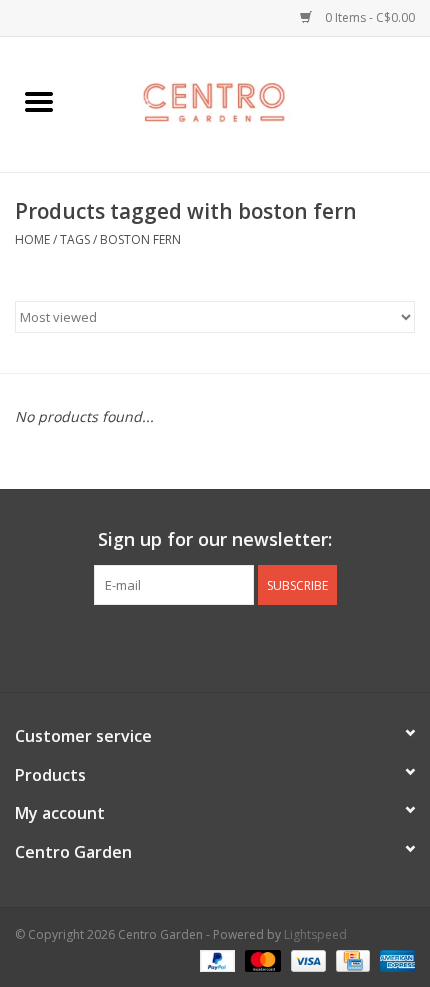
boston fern (140, 239)
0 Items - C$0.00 (368, 17)
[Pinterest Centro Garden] (233, 646)
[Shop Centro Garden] (254, 102)
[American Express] (394, 959)
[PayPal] (215, 959)
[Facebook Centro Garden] (161, 646)
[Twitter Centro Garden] (197, 646)
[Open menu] (39, 101)
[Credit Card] (351, 959)
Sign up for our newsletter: (215, 539)
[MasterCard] (260, 959)
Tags (75, 239)
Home (32, 239)
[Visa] (306, 959)
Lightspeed (315, 934)
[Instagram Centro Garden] (269, 646)
